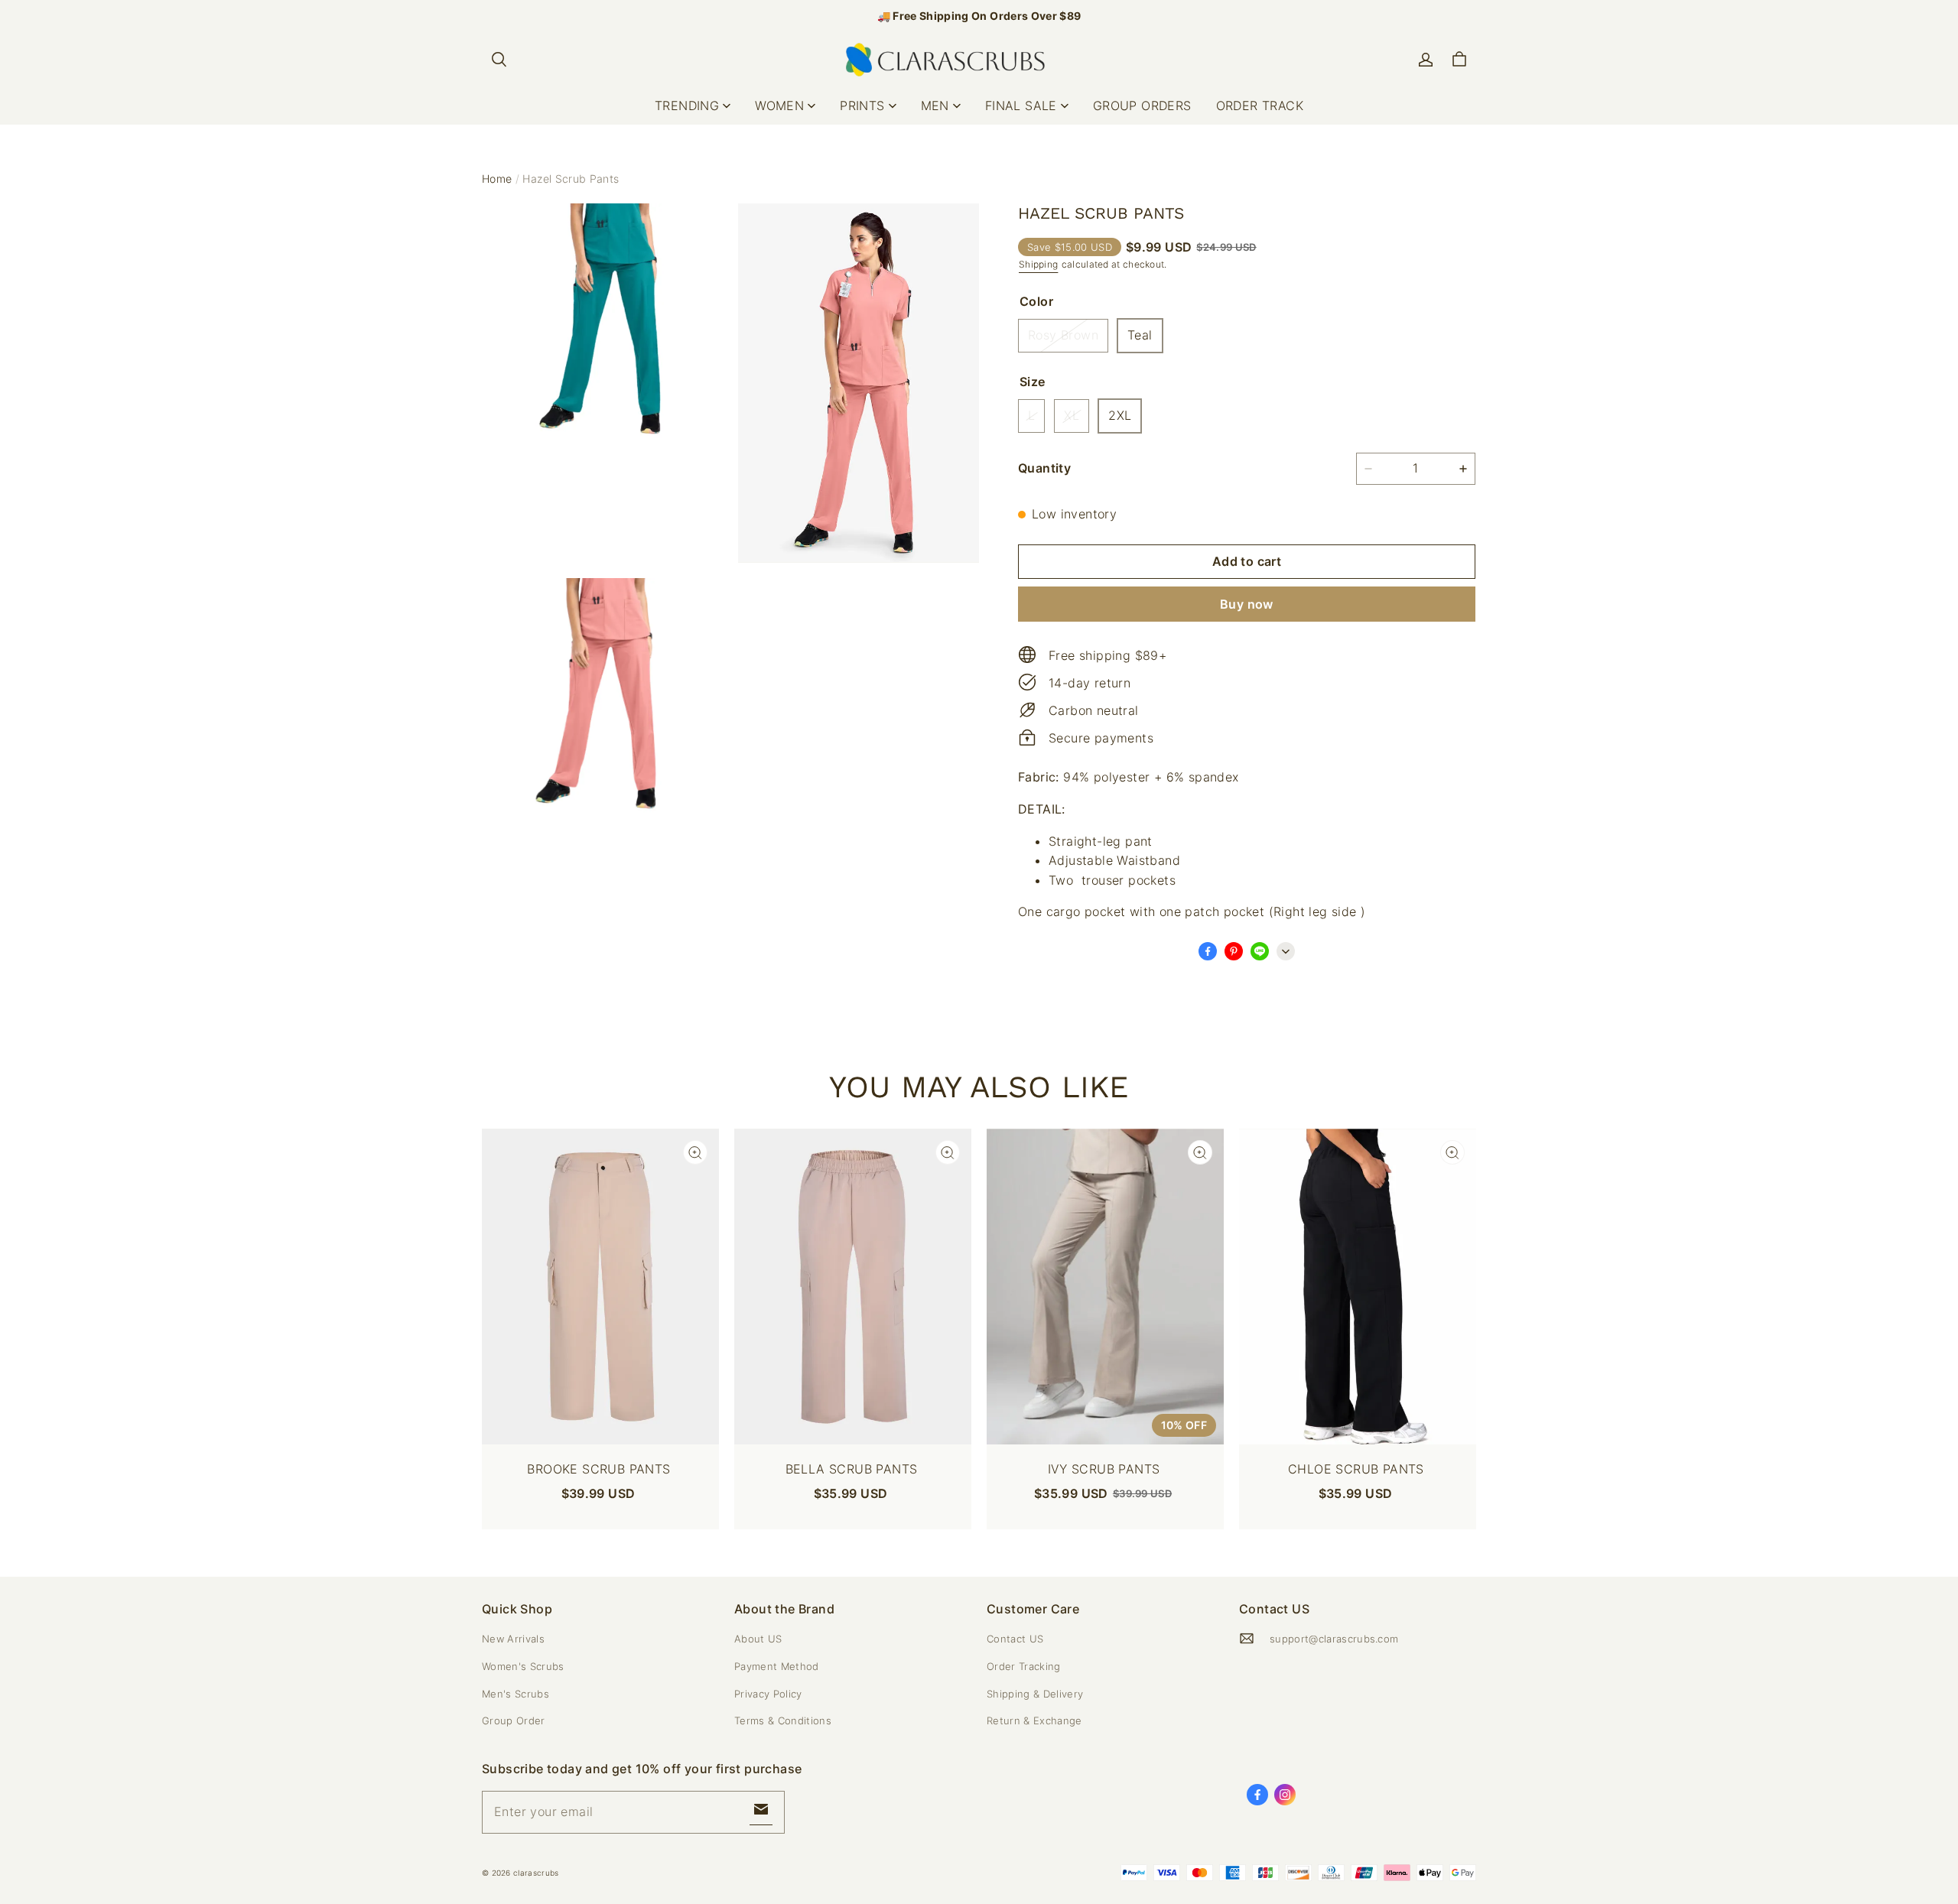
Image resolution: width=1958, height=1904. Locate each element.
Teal (1140, 335)
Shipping (1038, 264)
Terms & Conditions (783, 1720)
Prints (862, 106)
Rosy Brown (1063, 335)
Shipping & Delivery (1035, 1694)
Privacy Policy (768, 1694)
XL (1072, 415)
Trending (687, 106)
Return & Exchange (1034, 1720)
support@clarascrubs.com (1334, 1639)
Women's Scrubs (523, 1666)
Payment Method (777, 1666)
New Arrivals (513, 1639)
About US (758, 1639)
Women (779, 106)
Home (497, 179)
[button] (499, 60)
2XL (1120, 415)
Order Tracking (1024, 1666)
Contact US (1015, 1639)
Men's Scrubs (516, 1694)
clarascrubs (536, 1873)
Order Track (1260, 106)
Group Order (514, 1720)
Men (935, 106)
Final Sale (1021, 106)
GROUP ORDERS (1142, 106)
